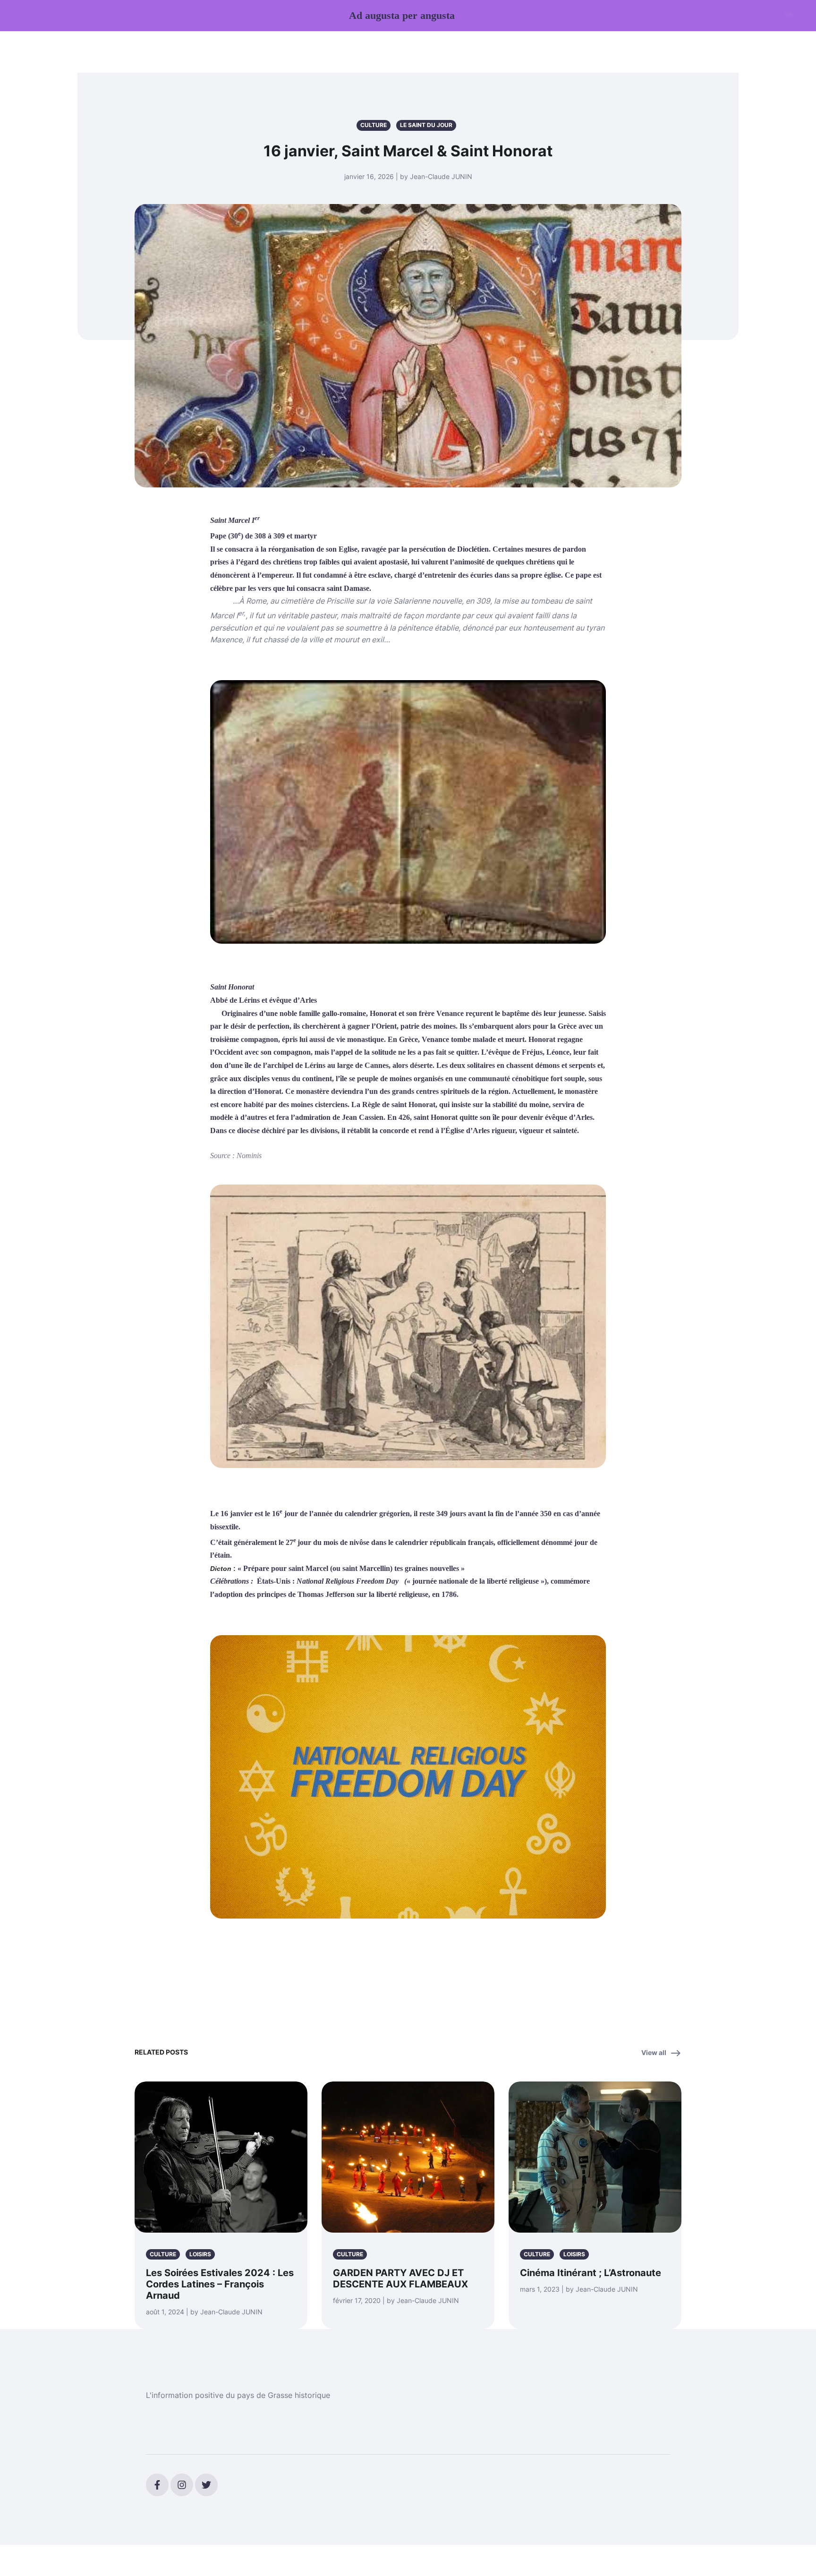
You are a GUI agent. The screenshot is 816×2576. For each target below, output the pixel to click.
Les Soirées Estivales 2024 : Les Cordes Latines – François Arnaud (220, 2284)
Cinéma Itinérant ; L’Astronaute (591, 2273)
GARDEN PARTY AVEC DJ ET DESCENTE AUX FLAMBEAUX (400, 2278)
